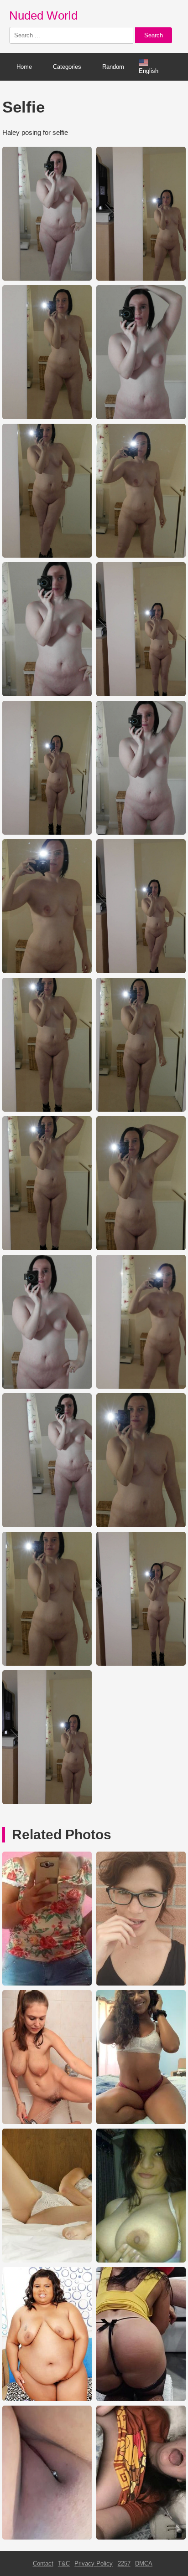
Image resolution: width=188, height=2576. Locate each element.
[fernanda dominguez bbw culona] (47, 1983)
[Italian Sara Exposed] (141, 1983)
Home (24, 67)
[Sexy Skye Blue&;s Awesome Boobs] (47, 2260)
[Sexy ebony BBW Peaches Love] (47, 2399)
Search (154, 35)
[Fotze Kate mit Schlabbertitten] (47, 2122)
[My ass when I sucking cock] (141, 2399)
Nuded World (43, 15)
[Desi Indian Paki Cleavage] (141, 2260)
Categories (67, 67)
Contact (43, 2563)
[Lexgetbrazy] (141, 2122)
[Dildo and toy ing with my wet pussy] (47, 2538)
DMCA (144, 2563)
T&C (64, 2563)
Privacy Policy (94, 2563)
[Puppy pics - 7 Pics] (141, 2538)
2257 (124, 2563)
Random (113, 67)
